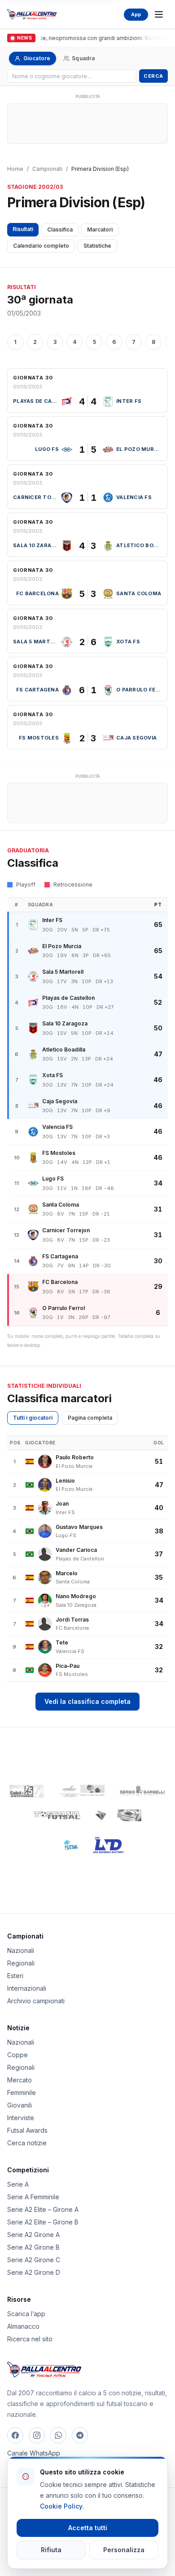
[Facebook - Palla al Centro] (15, 2435)
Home (15, 169)
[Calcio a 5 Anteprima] (26, 1791)
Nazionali (21, 1950)
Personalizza (124, 2550)
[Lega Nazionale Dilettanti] (108, 1845)
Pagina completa (90, 1418)
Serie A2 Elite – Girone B (43, 2222)
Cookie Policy (61, 2506)
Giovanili (20, 2105)
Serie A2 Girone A (33, 2235)
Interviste (21, 2118)
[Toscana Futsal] (57, 1815)
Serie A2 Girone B (33, 2247)
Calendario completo (41, 246)
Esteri (15, 1976)
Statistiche (97, 246)
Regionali (21, 1963)
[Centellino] (81, 1791)
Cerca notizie (27, 2143)
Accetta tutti (88, 2528)
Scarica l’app (26, 2314)
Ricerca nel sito (30, 2339)
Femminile (22, 2092)
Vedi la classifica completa (87, 1701)
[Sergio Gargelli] (142, 1791)
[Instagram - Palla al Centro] (37, 2435)
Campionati (47, 169)
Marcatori (100, 230)
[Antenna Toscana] (118, 1815)
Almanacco (23, 2326)
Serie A (18, 2184)
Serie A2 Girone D (34, 2272)
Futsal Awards (27, 2130)
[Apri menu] (159, 14)
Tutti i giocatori (33, 1418)
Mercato (20, 2080)
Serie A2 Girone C (34, 2260)
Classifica (60, 230)
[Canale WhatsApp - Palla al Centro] (58, 2435)
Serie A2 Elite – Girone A (43, 2209)
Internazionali (27, 1988)
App (136, 14)
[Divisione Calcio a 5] (65, 1845)
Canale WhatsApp (34, 2453)
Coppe (17, 2055)
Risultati (23, 229)
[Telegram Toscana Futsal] (80, 2435)
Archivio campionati (36, 2001)
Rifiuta (51, 2550)
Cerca (153, 76)
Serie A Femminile (33, 2197)
